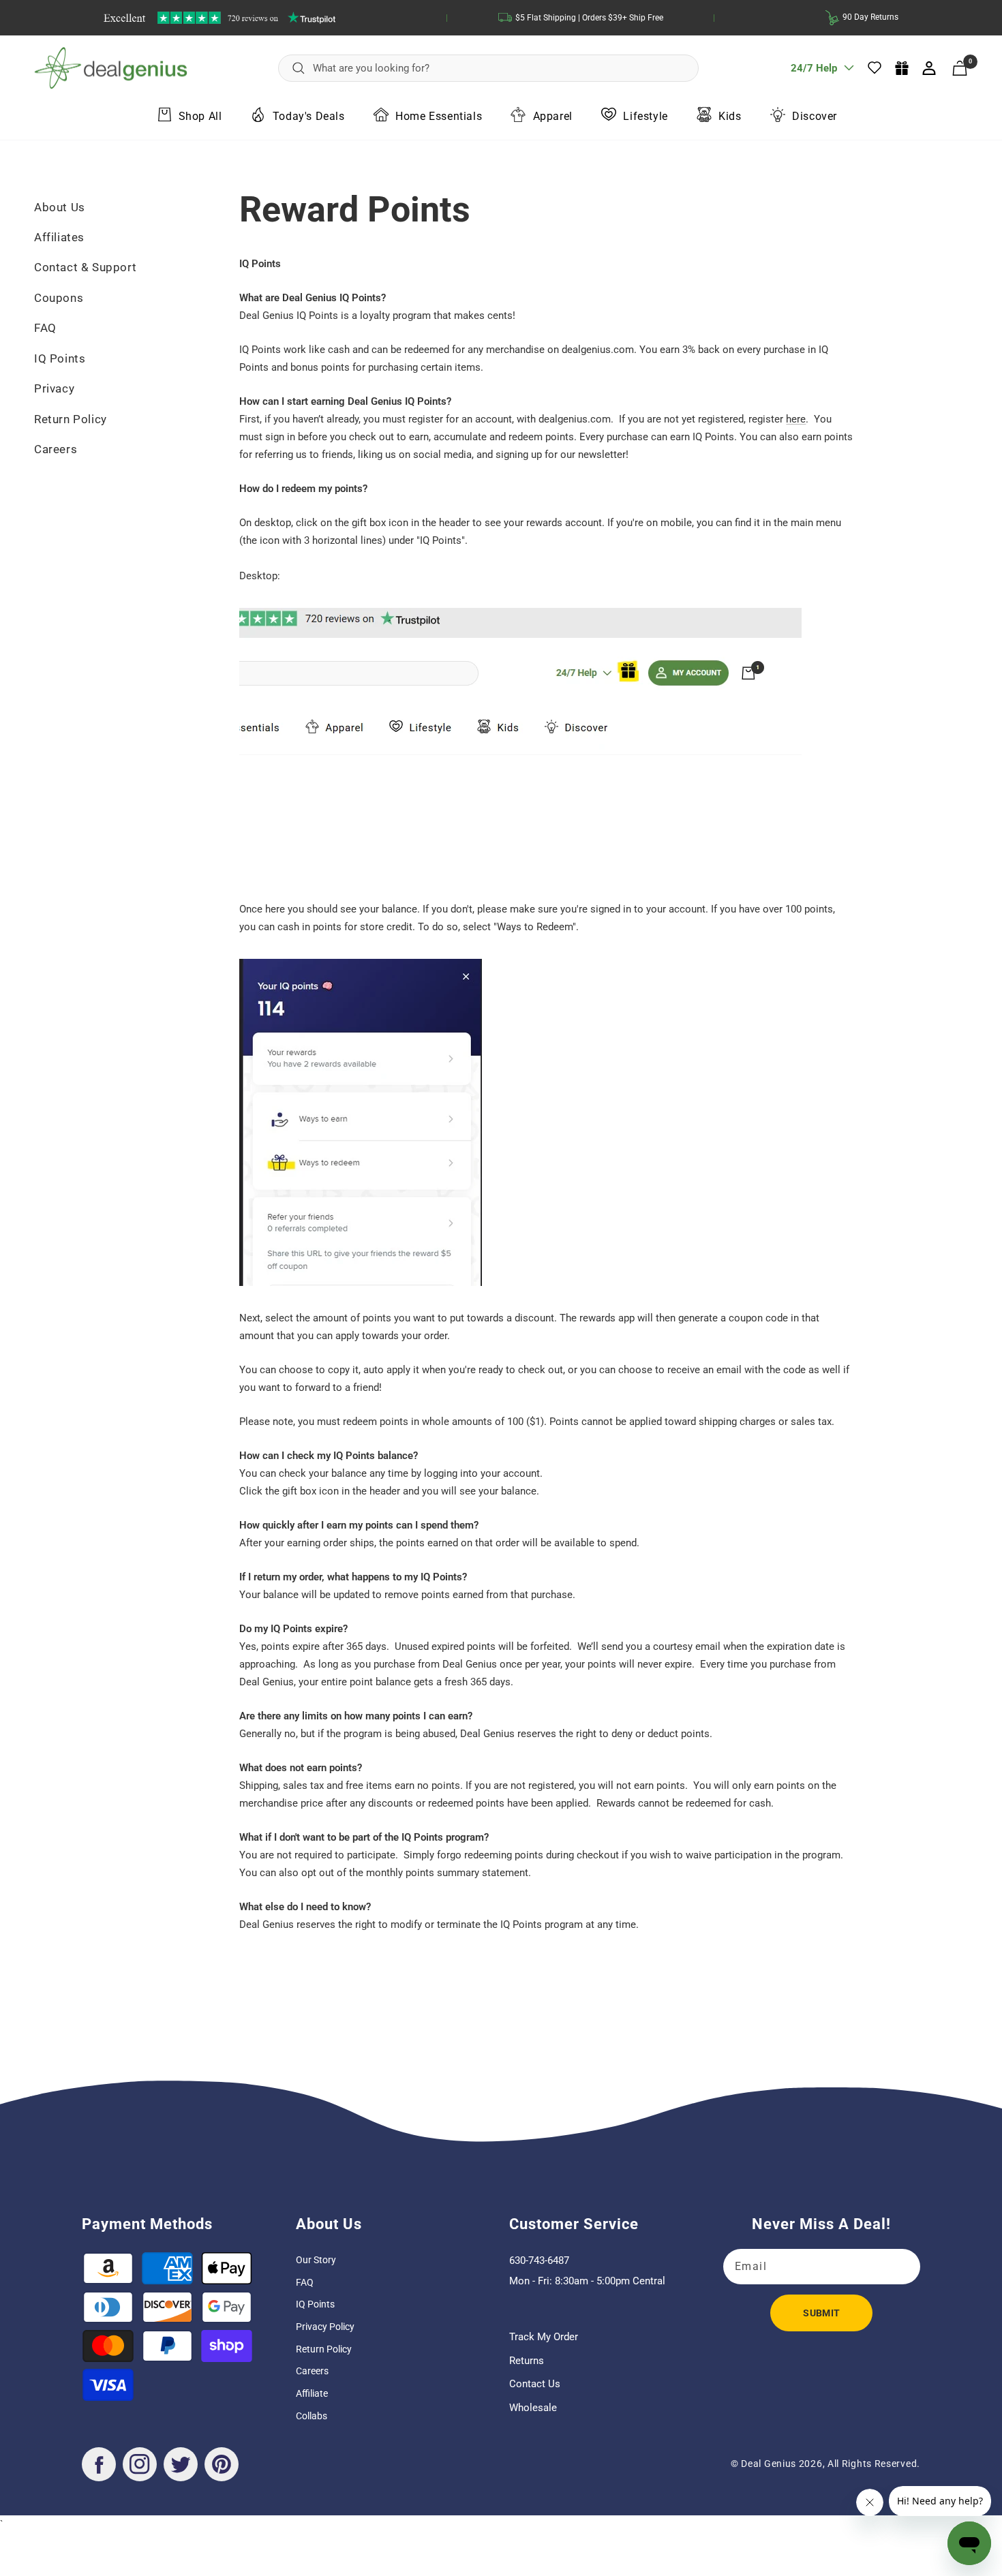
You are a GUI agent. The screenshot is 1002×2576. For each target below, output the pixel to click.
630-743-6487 (539, 2260)
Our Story (316, 2260)
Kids (730, 116)
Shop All (200, 116)
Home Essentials (439, 116)
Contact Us (535, 2384)
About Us (60, 207)
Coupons (59, 298)
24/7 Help (814, 73)
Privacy (54, 388)
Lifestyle (645, 116)
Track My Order (544, 2337)
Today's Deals (309, 116)
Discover (815, 116)
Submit (821, 2313)
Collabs (312, 2416)
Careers (56, 449)
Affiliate (312, 2393)
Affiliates (59, 237)
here (796, 419)
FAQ (45, 328)
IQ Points (60, 358)
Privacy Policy (325, 2327)
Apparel (553, 116)
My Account (930, 68)
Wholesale (533, 2408)
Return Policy (71, 419)
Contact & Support (85, 267)
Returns (527, 2361)
